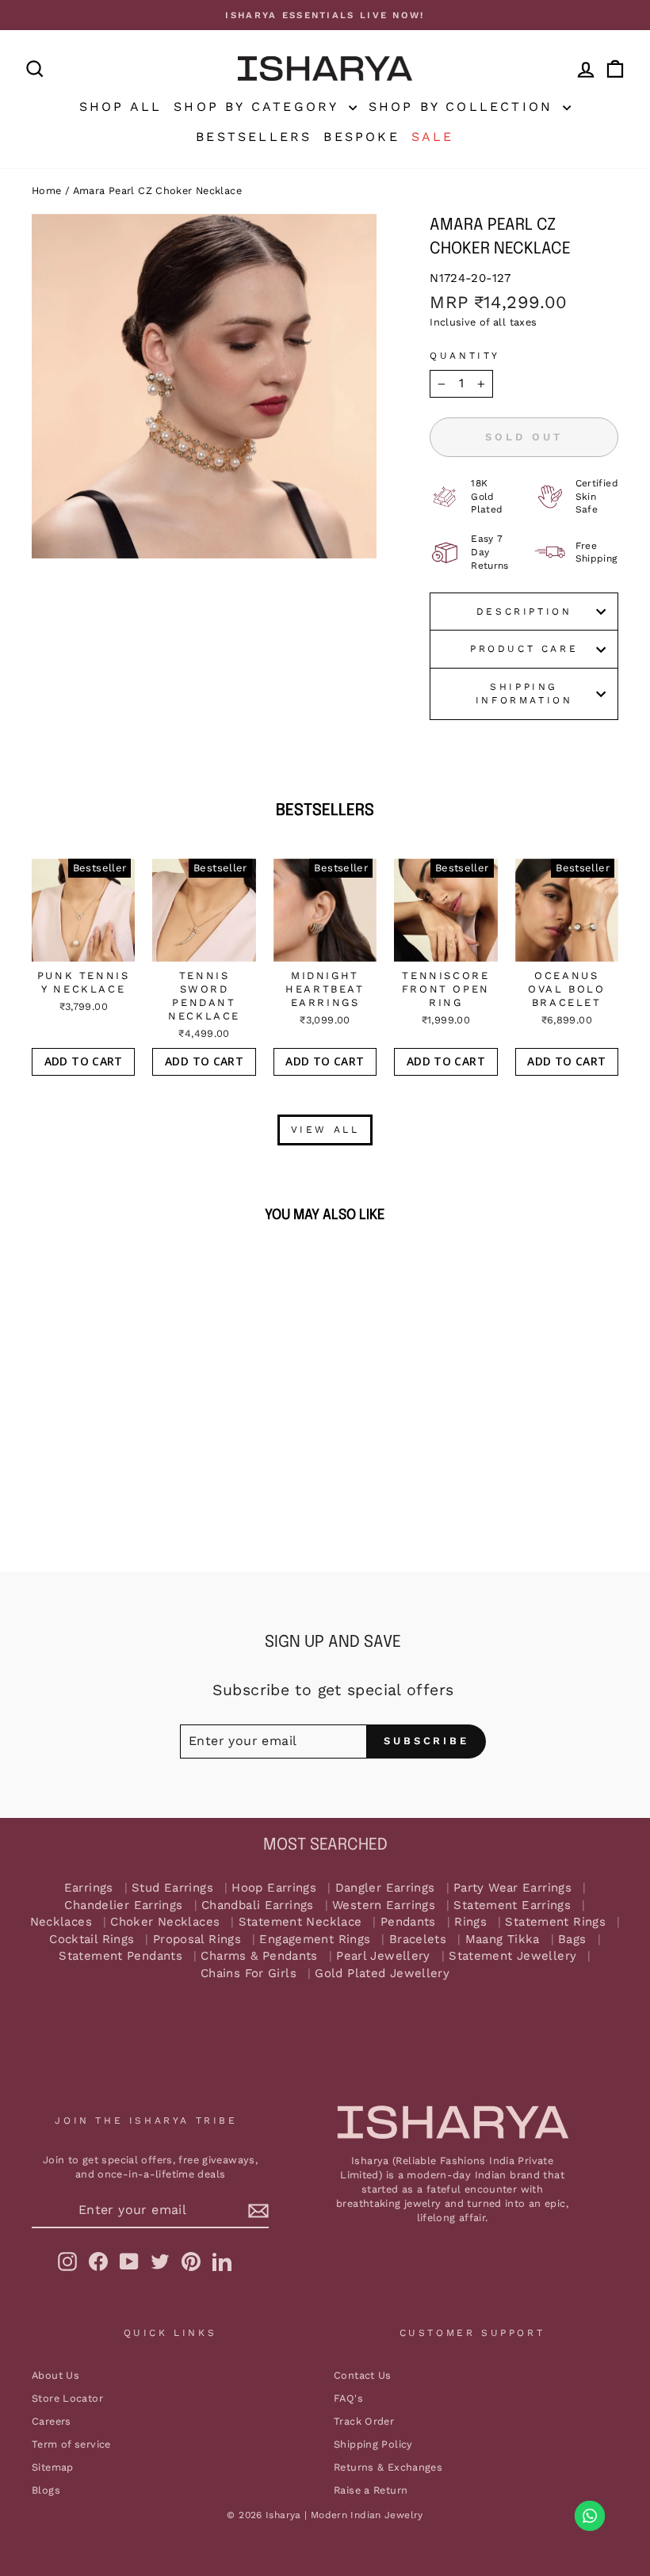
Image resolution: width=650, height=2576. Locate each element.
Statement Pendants (120, 1956)
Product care (524, 649)
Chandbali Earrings (258, 1905)
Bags (572, 1940)
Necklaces (61, 1922)
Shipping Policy (373, 2444)
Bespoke (361, 137)
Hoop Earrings (274, 1888)
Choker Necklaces (165, 1922)
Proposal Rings (197, 1940)
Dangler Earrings (385, 1888)
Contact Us (363, 2375)
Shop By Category (259, 107)
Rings (470, 1922)
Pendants (408, 1922)
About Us (55, 2375)
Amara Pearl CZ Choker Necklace (157, 191)
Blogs (46, 2490)
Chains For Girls (249, 1974)
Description (524, 612)
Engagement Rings (315, 1940)
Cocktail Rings (92, 1940)
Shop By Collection (464, 107)
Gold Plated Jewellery (382, 1974)
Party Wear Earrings (512, 1888)
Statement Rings (555, 1922)
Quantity (465, 356)
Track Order (364, 2421)
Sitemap (53, 2467)
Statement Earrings (512, 1905)
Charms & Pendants (259, 1956)
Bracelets (418, 1940)
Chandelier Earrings (123, 1905)
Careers (52, 2421)
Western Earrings (384, 1905)
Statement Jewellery (512, 1956)
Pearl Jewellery (383, 1956)
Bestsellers (254, 137)
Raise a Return (371, 2490)
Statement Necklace (300, 1922)
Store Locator (67, 2398)
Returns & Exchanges (388, 2467)
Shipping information (524, 694)
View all (325, 1130)
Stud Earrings (172, 1888)
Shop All (121, 107)
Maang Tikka (503, 1940)
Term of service (71, 2444)
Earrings (89, 1888)
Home (47, 191)
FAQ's (348, 2398)
